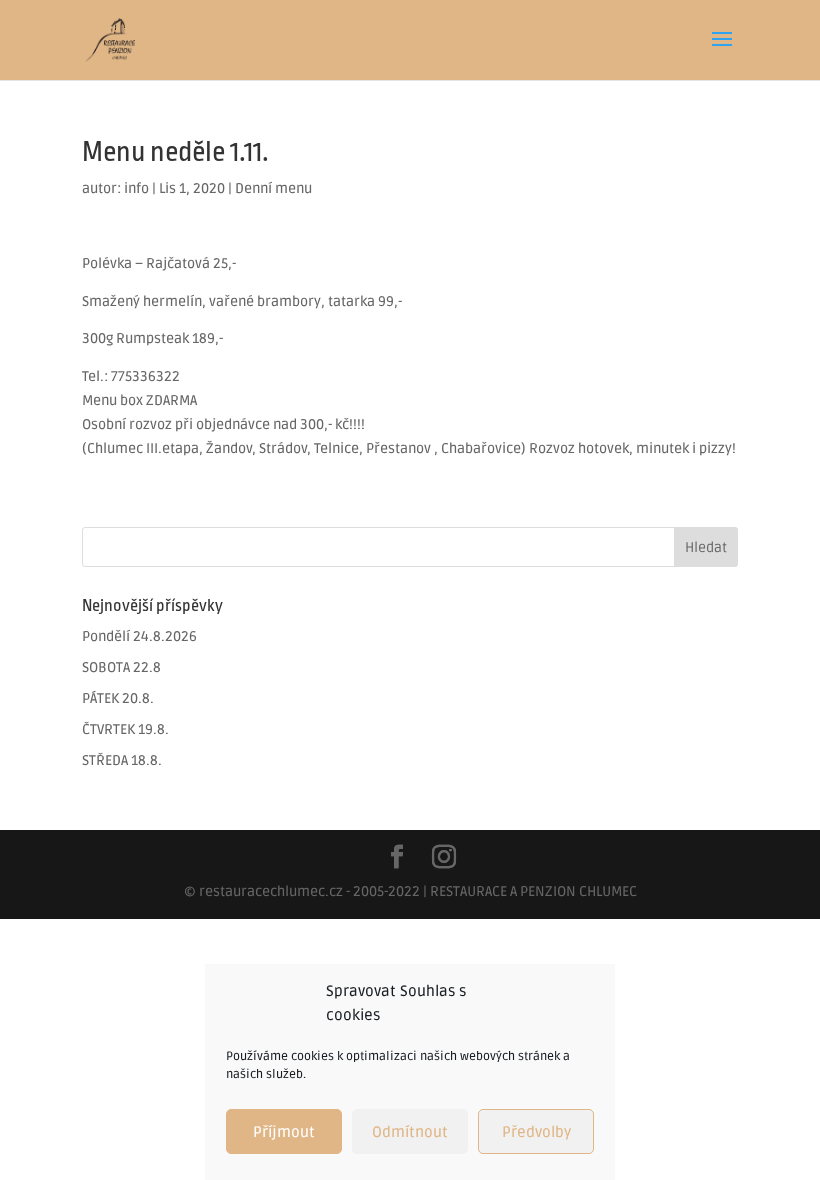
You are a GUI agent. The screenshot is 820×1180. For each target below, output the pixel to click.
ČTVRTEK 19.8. (125, 729)
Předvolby (536, 1132)
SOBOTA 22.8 (121, 667)
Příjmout (284, 1132)
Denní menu (273, 188)
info (136, 188)
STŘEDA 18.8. (122, 760)
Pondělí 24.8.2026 (139, 636)
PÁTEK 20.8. (118, 698)
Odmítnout (410, 1132)
